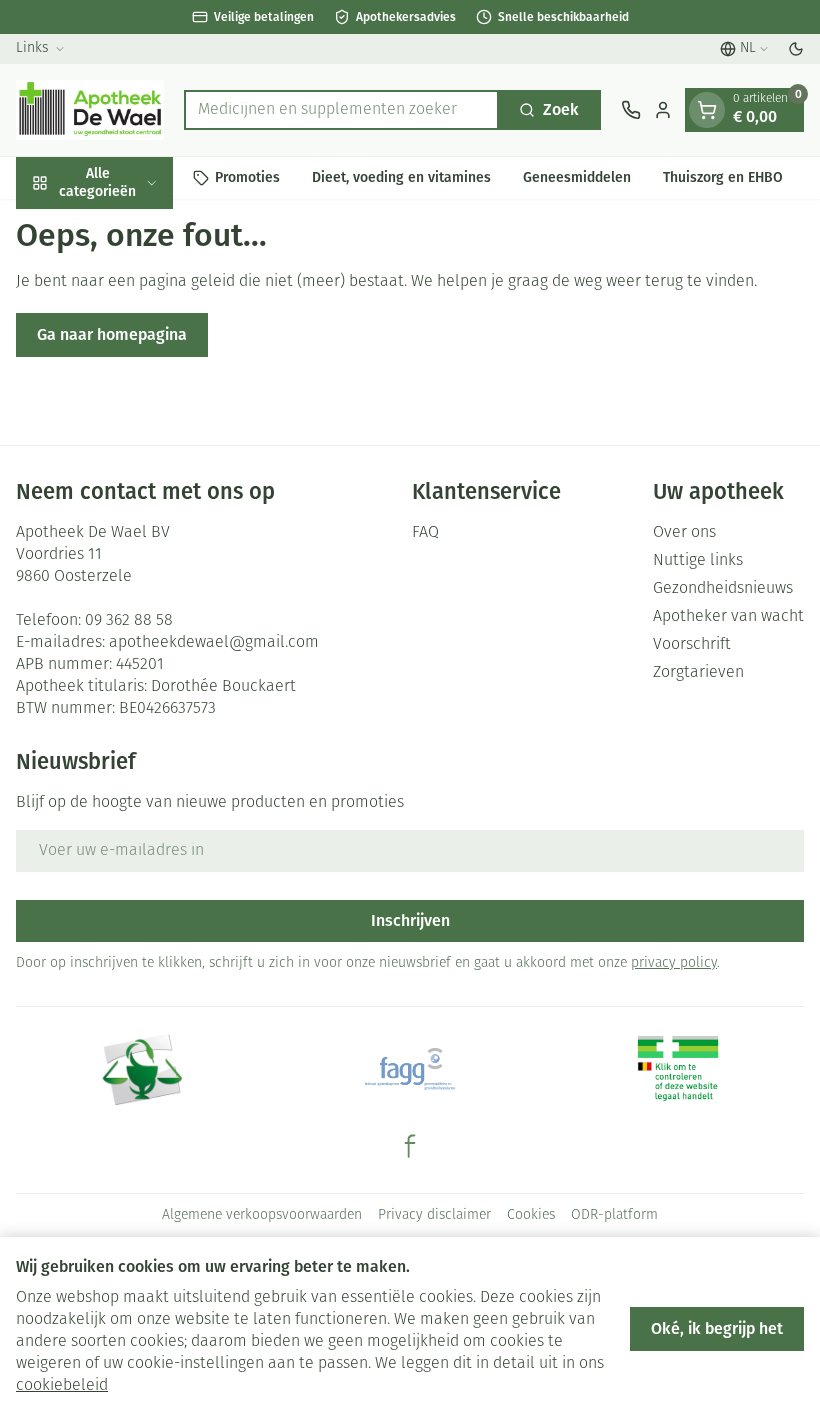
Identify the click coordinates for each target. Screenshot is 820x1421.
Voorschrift (692, 645)
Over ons (684, 533)
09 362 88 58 (129, 621)
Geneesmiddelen (577, 177)
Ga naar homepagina (112, 334)
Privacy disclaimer (434, 1215)
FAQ (425, 533)
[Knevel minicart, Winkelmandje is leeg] (707, 110)
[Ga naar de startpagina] (90, 110)
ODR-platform (614, 1215)
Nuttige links (698, 561)
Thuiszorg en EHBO (723, 177)
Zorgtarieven (698, 673)
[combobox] (341, 110)
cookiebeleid (62, 1386)
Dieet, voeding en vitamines (401, 177)
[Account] (663, 110)
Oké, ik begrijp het (717, 1328)
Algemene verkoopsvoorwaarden (262, 1215)
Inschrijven (410, 920)
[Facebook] (410, 1146)
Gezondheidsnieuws (723, 589)
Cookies (531, 1215)
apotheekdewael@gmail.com (214, 643)
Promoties (247, 177)
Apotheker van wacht (728, 617)
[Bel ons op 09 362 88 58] (631, 110)
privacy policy (674, 963)
